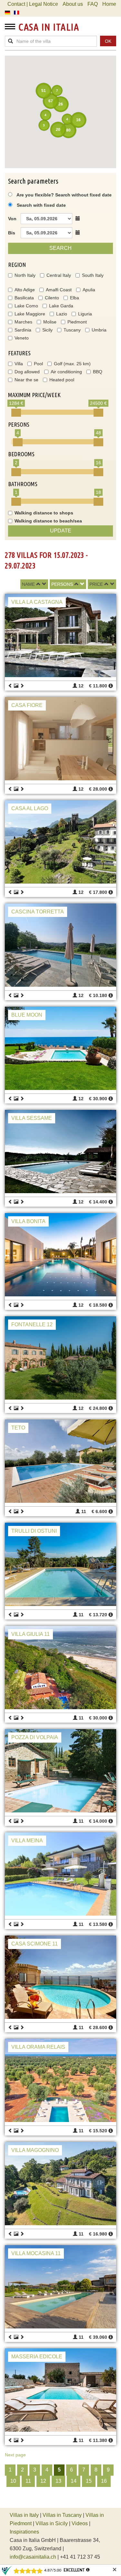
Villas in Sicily (52, 2523)
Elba (75, 298)
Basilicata (24, 298)
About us (73, 4)
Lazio (62, 314)
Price (96, 584)
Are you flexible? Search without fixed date (64, 195)
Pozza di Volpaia (35, 1737)
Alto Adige (25, 290)
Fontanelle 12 (32, 1324)
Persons (62, 584)
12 (43, 2481)
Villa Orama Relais (38, 2047)
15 (89, 2481)
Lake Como (26, 306)
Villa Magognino (35, 2150)
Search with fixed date (41, 205)
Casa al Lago (30, 808)
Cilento (52, 298)
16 (104, 2481)
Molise (50, 322)
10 (13, 2481)
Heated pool (62, 380)
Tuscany (72, 330)
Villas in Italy (24, 2515)
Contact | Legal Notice (33, 4)
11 (28, 2481)
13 (58, 2481)
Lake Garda (61, 306)
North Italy (25, 275)
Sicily (47, 330)
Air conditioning (66, 372)
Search (60, 248)
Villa (19, 364)
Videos (80, 2523)
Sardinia (23, 330)
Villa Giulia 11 (30, 1634)
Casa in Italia (49, 27)
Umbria (99, 330)
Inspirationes (24, 2532)
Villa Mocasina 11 (36, 2253)
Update (61, 531)
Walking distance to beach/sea (48, 521)
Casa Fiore (27, 705)
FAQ (93, 4)
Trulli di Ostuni (34, 1531)
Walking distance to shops (44, 513)
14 (74, 2481)
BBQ (98, 372)
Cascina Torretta (38, 912)
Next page (15, 2455)
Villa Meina (27, 1841)
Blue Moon (27, 1015)
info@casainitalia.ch (33, 2557)
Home (109, 4)
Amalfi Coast (59, 290)
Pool (38, 364)
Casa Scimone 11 (35, 1944)
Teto (18, 1428)
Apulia (89, 290)
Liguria (85, 314)
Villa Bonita (28, 1221)
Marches (23, 322)
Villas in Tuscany (62, 2515)
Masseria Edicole (37, 2357)
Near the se (26, 380)
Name (28, 584)
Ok (108, 41)
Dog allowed (27, 372)
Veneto (22, 338)
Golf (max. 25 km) (72, 364)
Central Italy (59, 275)
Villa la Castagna (37, 602)
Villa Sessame (32, 1118)
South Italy (93, 275)
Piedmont (77, 322)
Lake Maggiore (30, 314)
